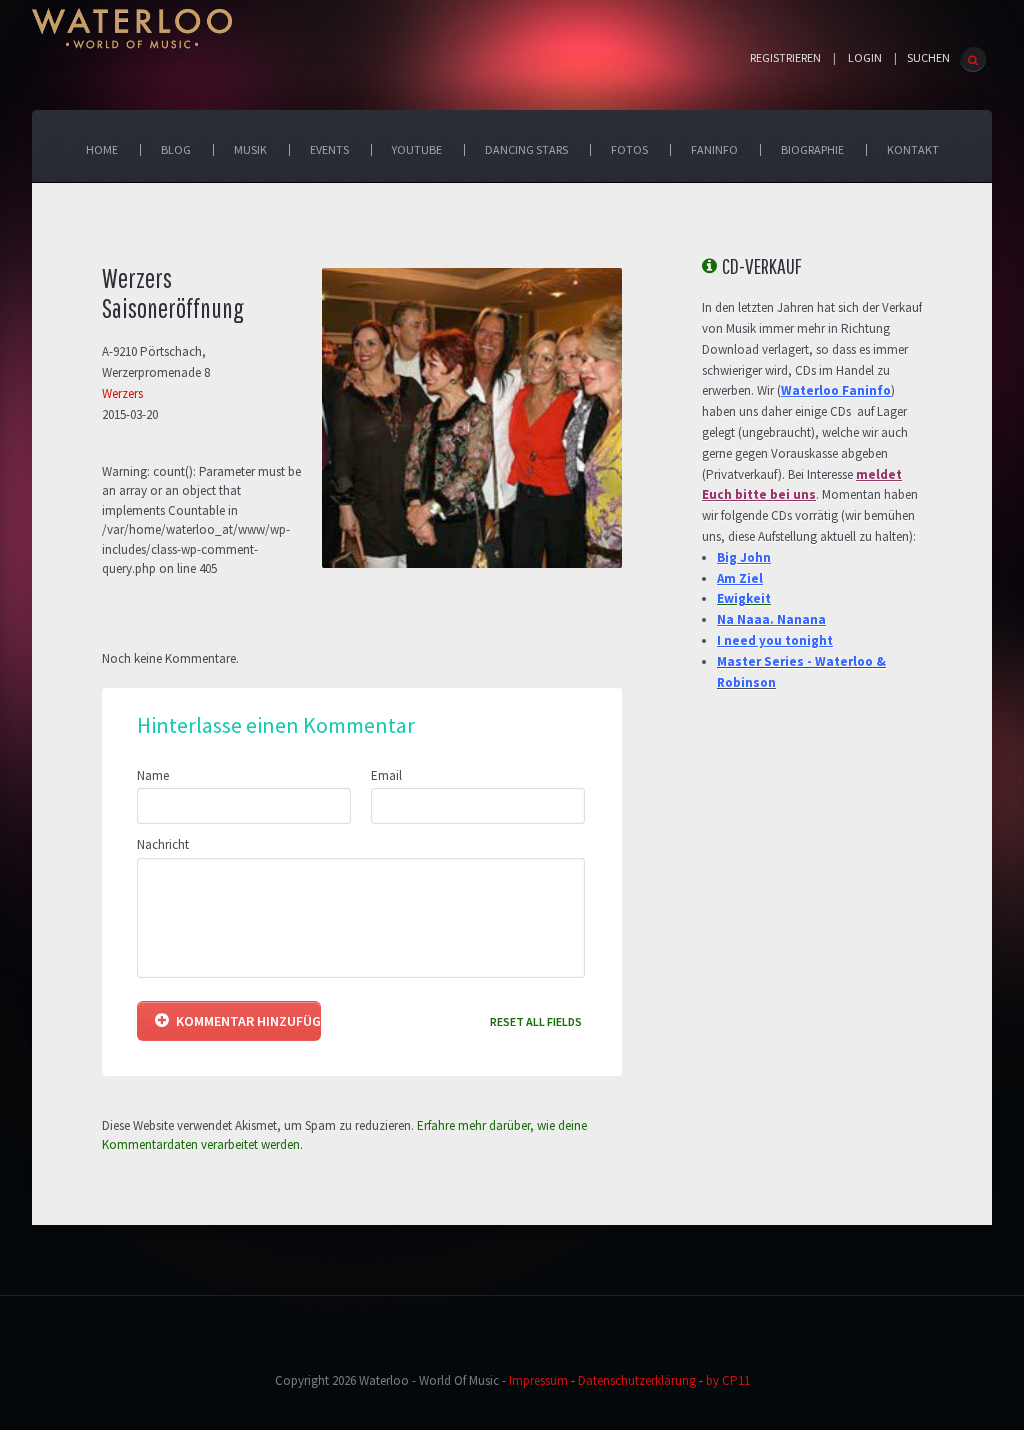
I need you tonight (775, 640)
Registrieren (785, 58)
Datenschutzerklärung (637, 1380)
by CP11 (728, 1380)
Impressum (538, 1380)
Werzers (122, 393)
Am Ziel (740, 578)
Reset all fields (536, 1021)
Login (865, 58)
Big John (744, 557)
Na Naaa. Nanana (771, 619)
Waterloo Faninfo (836, 390)
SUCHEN (928, 57)
